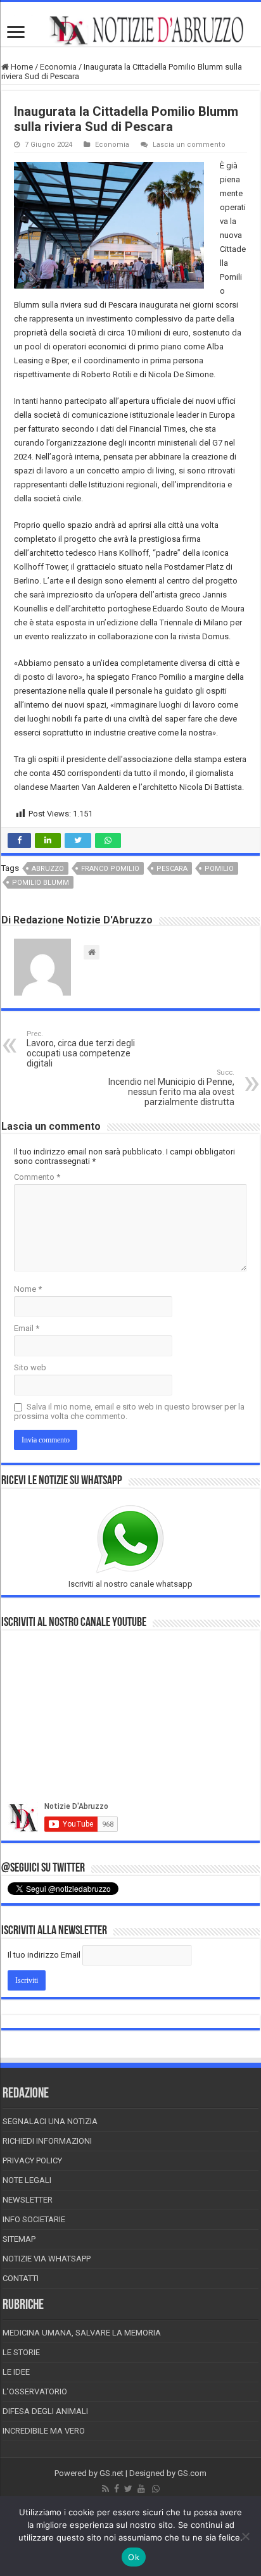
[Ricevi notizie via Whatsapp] (156, 2489)
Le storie (21, 2352)
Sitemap (19, 2239)
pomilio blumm (41, 883)
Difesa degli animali (45, 2411)
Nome (28, 1289)
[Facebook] (117, 2489)
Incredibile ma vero (44, 2431)
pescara (172, 869)
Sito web (30, 1367)
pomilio (219, 869)
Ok (134, 2557)
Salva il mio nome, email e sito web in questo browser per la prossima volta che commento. (129, 1411)
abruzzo (48, 869)
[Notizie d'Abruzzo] (130, 30)
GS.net (111, 2473)
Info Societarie (34, 2219)
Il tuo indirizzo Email (44, 1955)
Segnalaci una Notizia (50, 2121)
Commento (37, 1177)
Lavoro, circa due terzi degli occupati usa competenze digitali (81, 1049)
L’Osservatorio (35, 2392)
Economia (58, 67)
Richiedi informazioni (47, 2141)
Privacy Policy (32, 2160)
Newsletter (28, 2200)
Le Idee (16, 2372)
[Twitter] (128, 2489)
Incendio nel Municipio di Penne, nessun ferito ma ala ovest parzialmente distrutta (171, 1088)
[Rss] (105, 2489)
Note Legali (27, 2180)
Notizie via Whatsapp (47, 2259)
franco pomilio (110, 869)
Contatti (21, 2278)
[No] (245, 2536)
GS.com (192, 2473)
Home (21, 67)
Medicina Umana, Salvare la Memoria (82, 2333)
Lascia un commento (189, 145)
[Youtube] (141, 2489)
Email (27, 1328)
